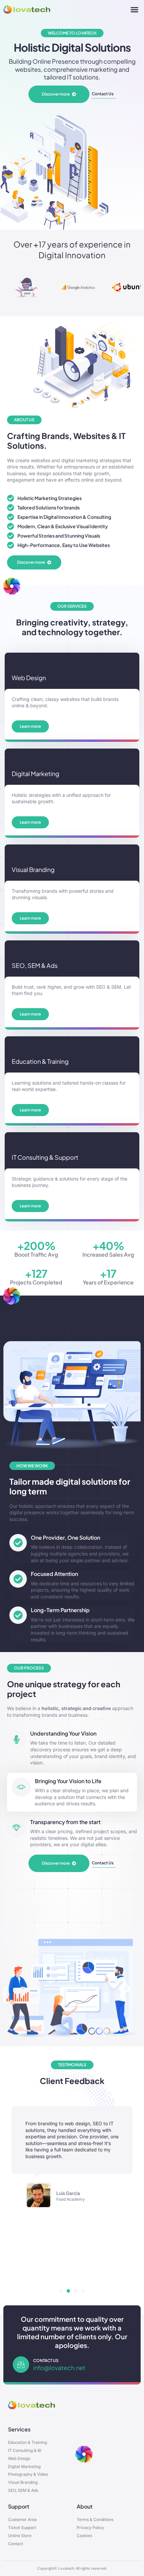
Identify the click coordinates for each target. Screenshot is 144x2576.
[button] (135, 10)
